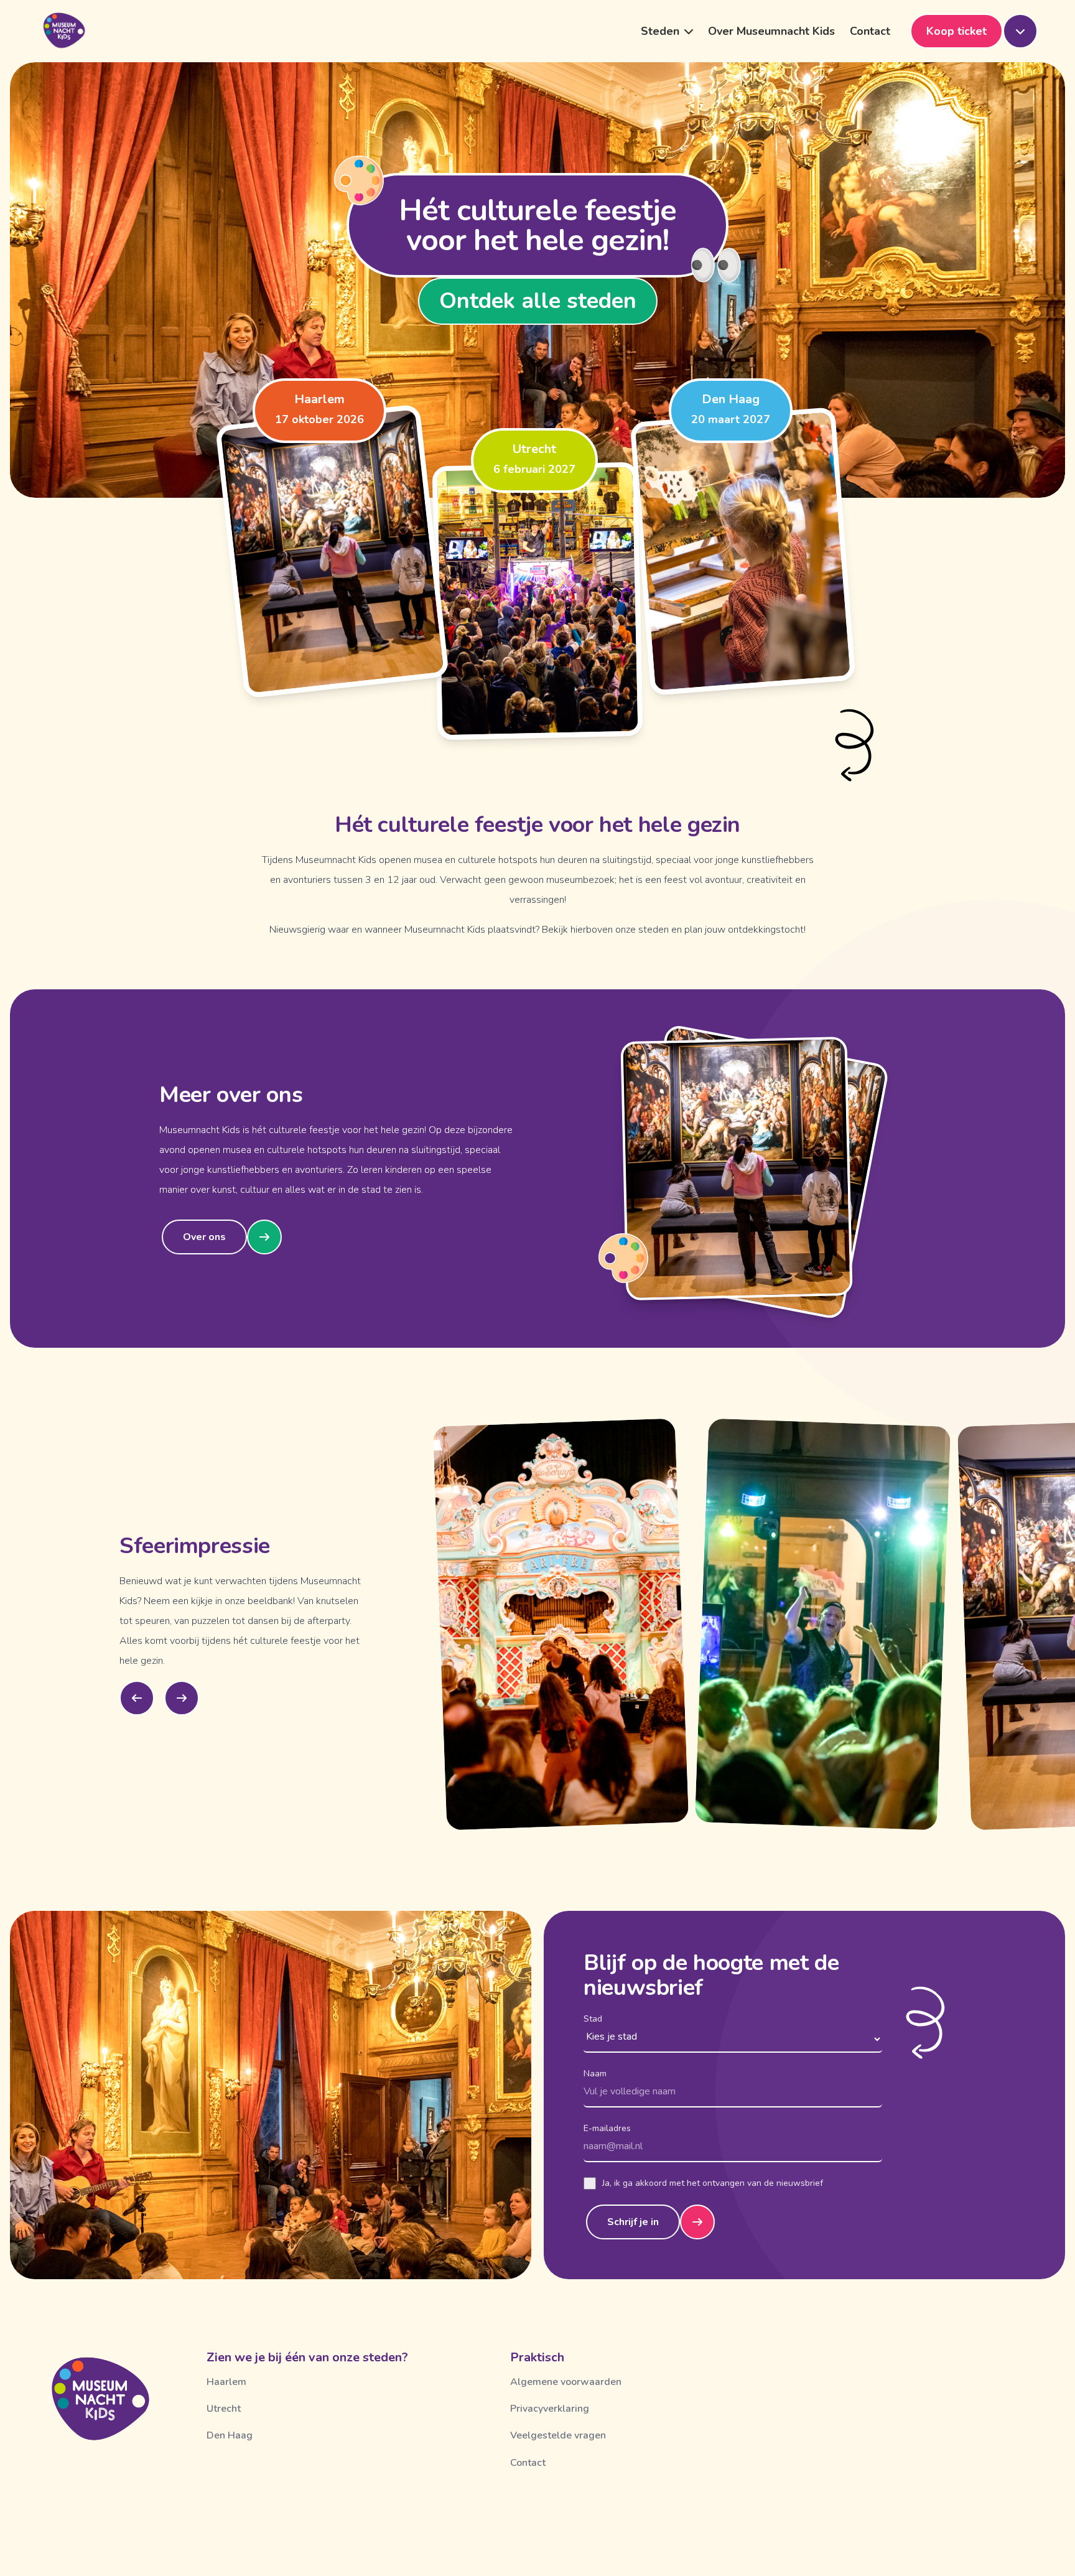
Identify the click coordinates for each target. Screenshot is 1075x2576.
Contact (870, 31)
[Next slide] (182, 1698)
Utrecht (224, 2409)
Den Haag (230, 2435)
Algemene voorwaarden (566, 2382)
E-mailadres (607, 2128)
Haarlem (226, 2382)
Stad (593, 2019)
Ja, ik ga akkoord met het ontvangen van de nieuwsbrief (713, 2183)
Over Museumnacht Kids (771, 31)
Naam (595, 2074)
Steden (660, 31)
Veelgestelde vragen (558, 2435)
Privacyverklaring (550, 2409)
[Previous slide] (137, 1698)
